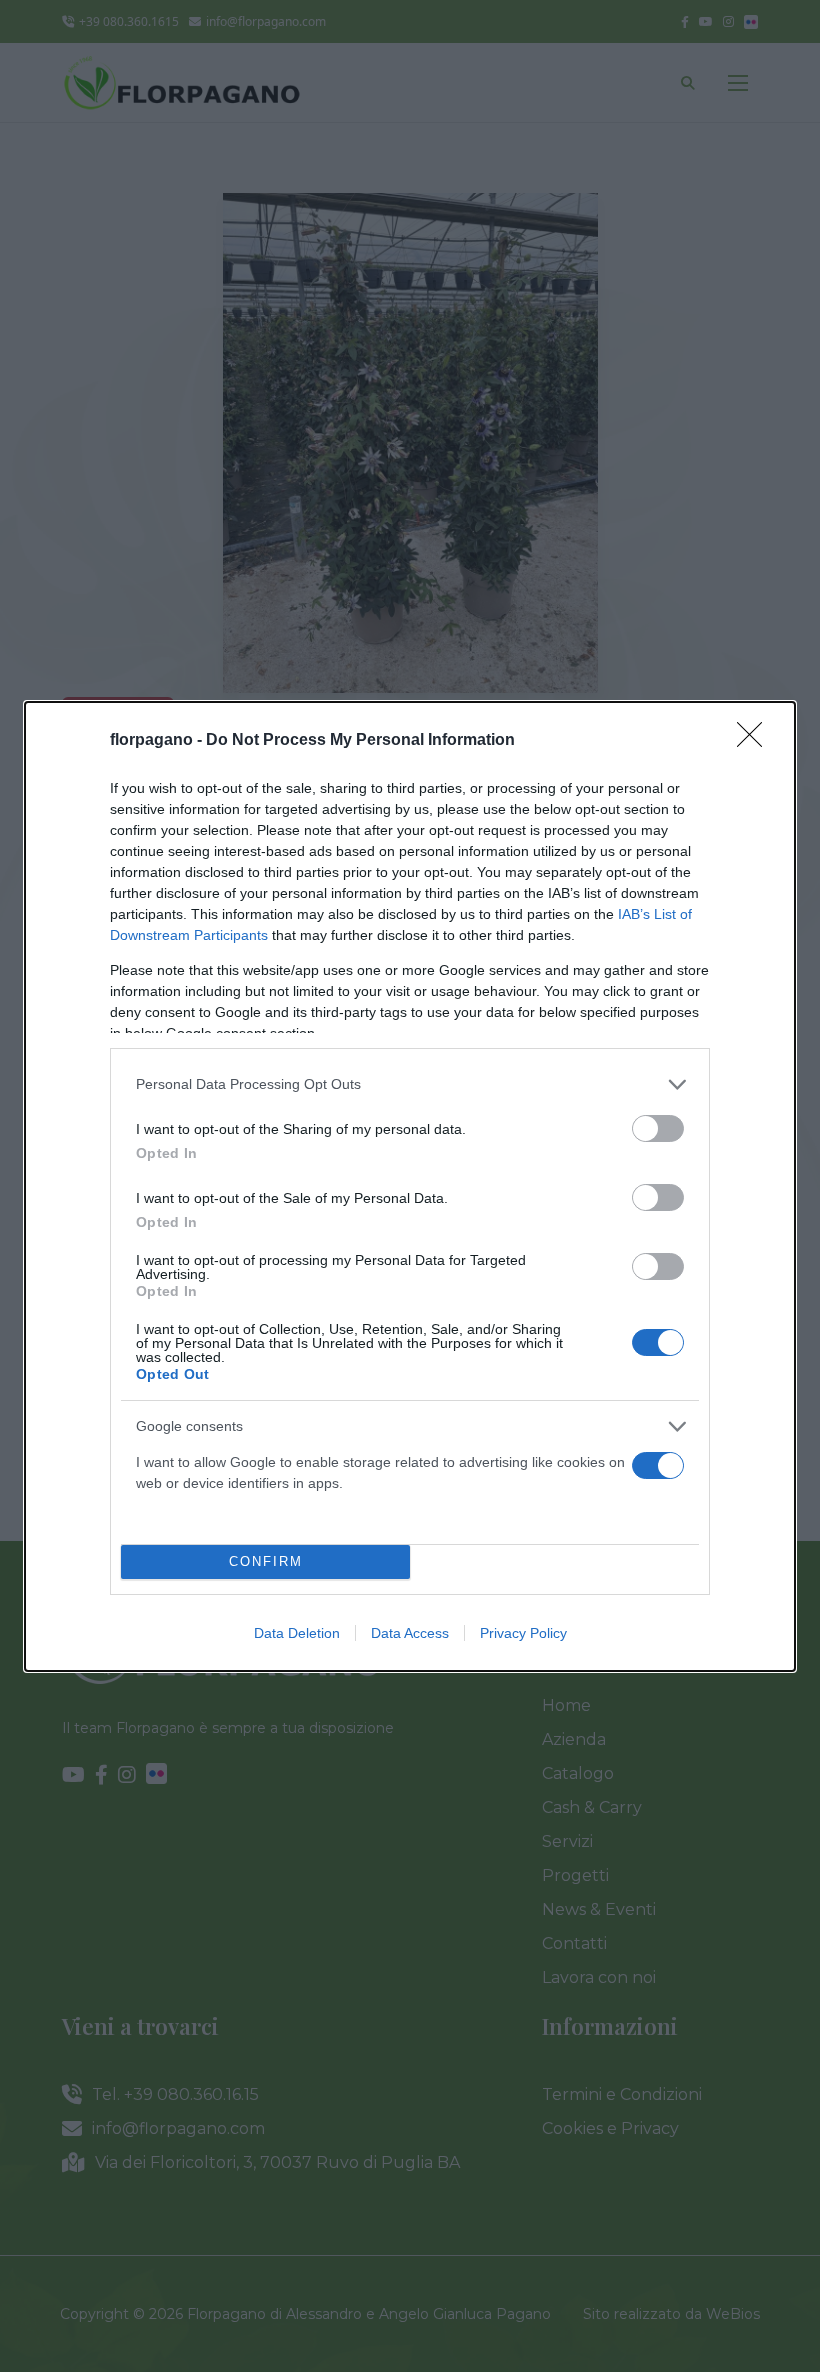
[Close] (756, 741)
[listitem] (410, 1084)
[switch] (658, 1128)
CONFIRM (266, 1561)
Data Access (410, 1633)
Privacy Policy (523, 1633)
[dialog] (410, 1186)
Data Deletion (297, 1633)
